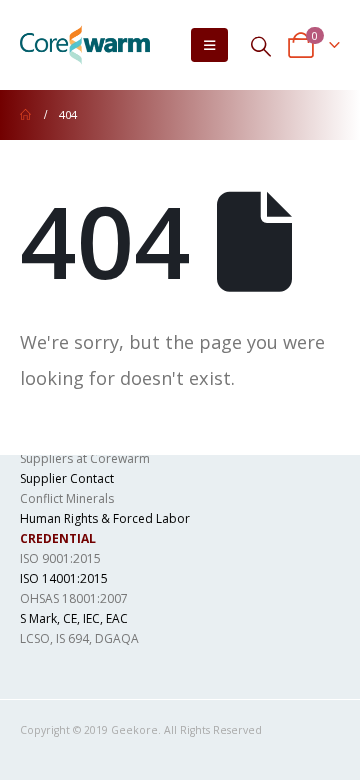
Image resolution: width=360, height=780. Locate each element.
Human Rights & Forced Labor (105, 518)
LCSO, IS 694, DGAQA (79, 638)
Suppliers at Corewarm (85, 458)
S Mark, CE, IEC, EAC (74, 618)
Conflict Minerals (67, 498)
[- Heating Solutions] (85, 45)
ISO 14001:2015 (64, 578)
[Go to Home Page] (25, 115)
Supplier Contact (67, 478)
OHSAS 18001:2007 (74, 598)
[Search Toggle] (261, 45)
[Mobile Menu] (209, 45)
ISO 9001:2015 (60, 558)
